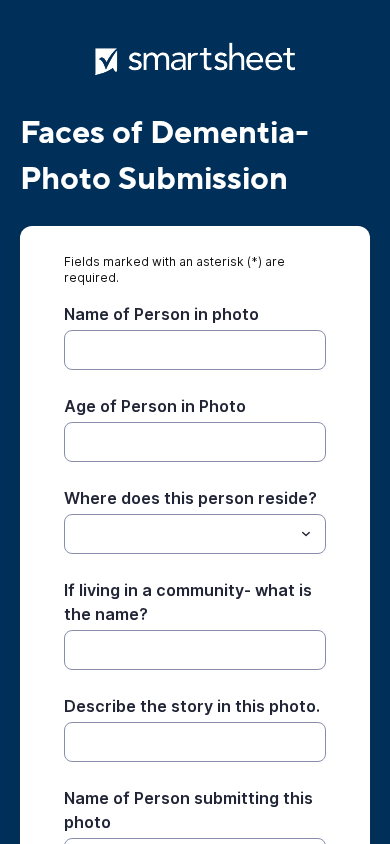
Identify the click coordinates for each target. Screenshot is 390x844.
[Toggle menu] (306, 534)
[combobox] (195, 534)
